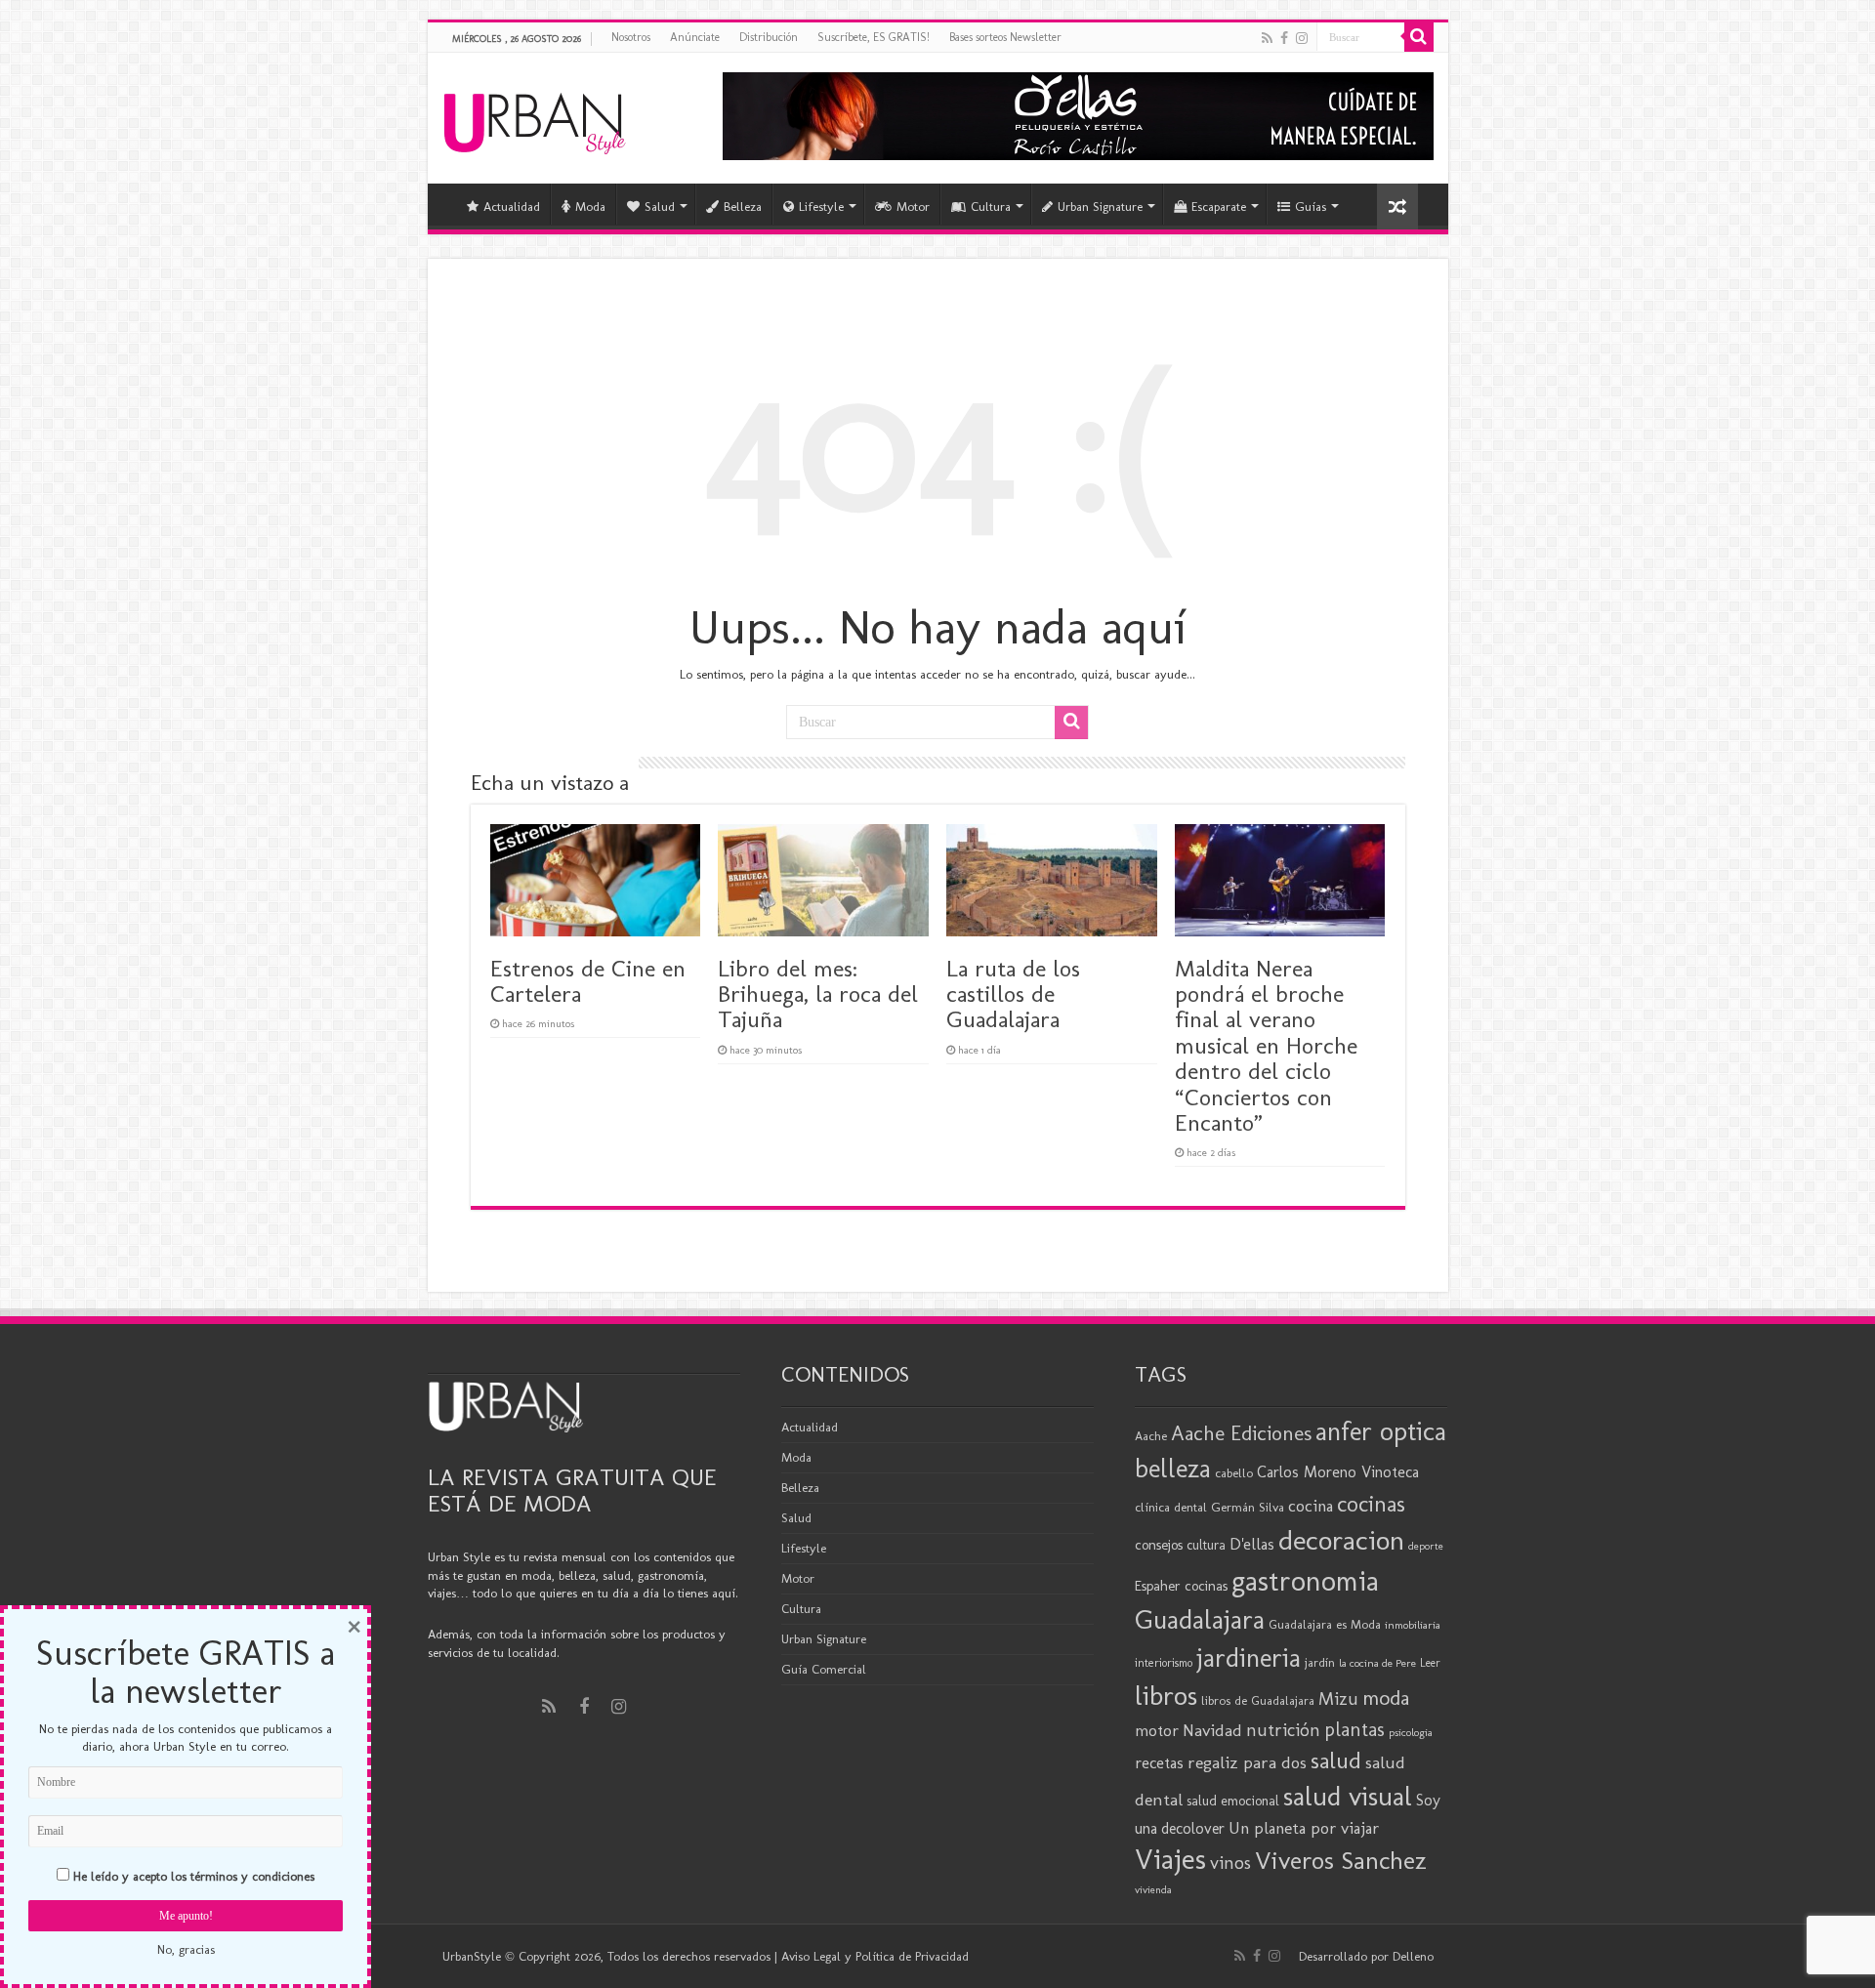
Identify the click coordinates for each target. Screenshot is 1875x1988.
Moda (590, 207)
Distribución (769, 37)
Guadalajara (1200, 1619)
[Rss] (1267, 38)
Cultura (991, 207)
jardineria (1249, 1658)
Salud (660, 207)
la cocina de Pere (1377, 1663)
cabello (1234, 1473)
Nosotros (631, 37)
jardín (1320, 1662)
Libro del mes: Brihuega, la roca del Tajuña (818, 994)
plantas (1354, 1729)
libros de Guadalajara (1258, 1700)
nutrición (1283, 1730)
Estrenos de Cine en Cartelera (588, 981)
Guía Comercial (824, 1669)
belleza (1173, 1469)
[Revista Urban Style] (535, 119)
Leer (1430, 1663)
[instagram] (1302, 38)
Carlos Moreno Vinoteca (1338, 1472)
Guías (1311, 207)
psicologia (1411, 1732)
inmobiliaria (1413, 1625)
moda (1386, 1698)
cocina (1311, 1506)
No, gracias (186, 1949)
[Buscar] (1419, 37)
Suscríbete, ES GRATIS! (874, 37)
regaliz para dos (1247, 1762)
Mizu (1338, 1699)
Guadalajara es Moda (1325, 1624)
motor (1157, 1730)
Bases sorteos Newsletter (1005, 37)
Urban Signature (1100, 207)
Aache (1151, 1436)
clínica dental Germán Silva (1209, 1507)
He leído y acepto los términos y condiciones (194, 1876)
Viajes (1170, 1859)
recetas (1159, 1762)
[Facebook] (1284, 38)
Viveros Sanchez (1341, 1861)
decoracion (1341, 1540)
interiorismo (1164, 1662)
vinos (1230, 1863)
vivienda (1153, 1890)
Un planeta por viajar (1304, 1828)
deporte (1426, 1546)
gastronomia (1305, 1580)
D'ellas (1252, 1544)
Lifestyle (821, 207)
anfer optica (1381, 1431)
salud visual (1348, 1796)
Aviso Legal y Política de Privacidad (875, 1956)
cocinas (1371, 1504)
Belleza (743, 207)
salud (1336, 1760)
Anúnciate (695, 37)
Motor (913, 207)
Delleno (1413, 1956)
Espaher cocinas (1181, 1586)
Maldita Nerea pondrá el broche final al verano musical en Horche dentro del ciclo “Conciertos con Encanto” (1266, 1045)
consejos (1159, 1545)
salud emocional (1233, 1801)
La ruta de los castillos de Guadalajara (1013, 994)
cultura (1206, 1545)
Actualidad (512, 207)
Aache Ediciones (1241, 1433)
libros (1166, 1696)
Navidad (1212, 1730)
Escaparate (1219, 207)
